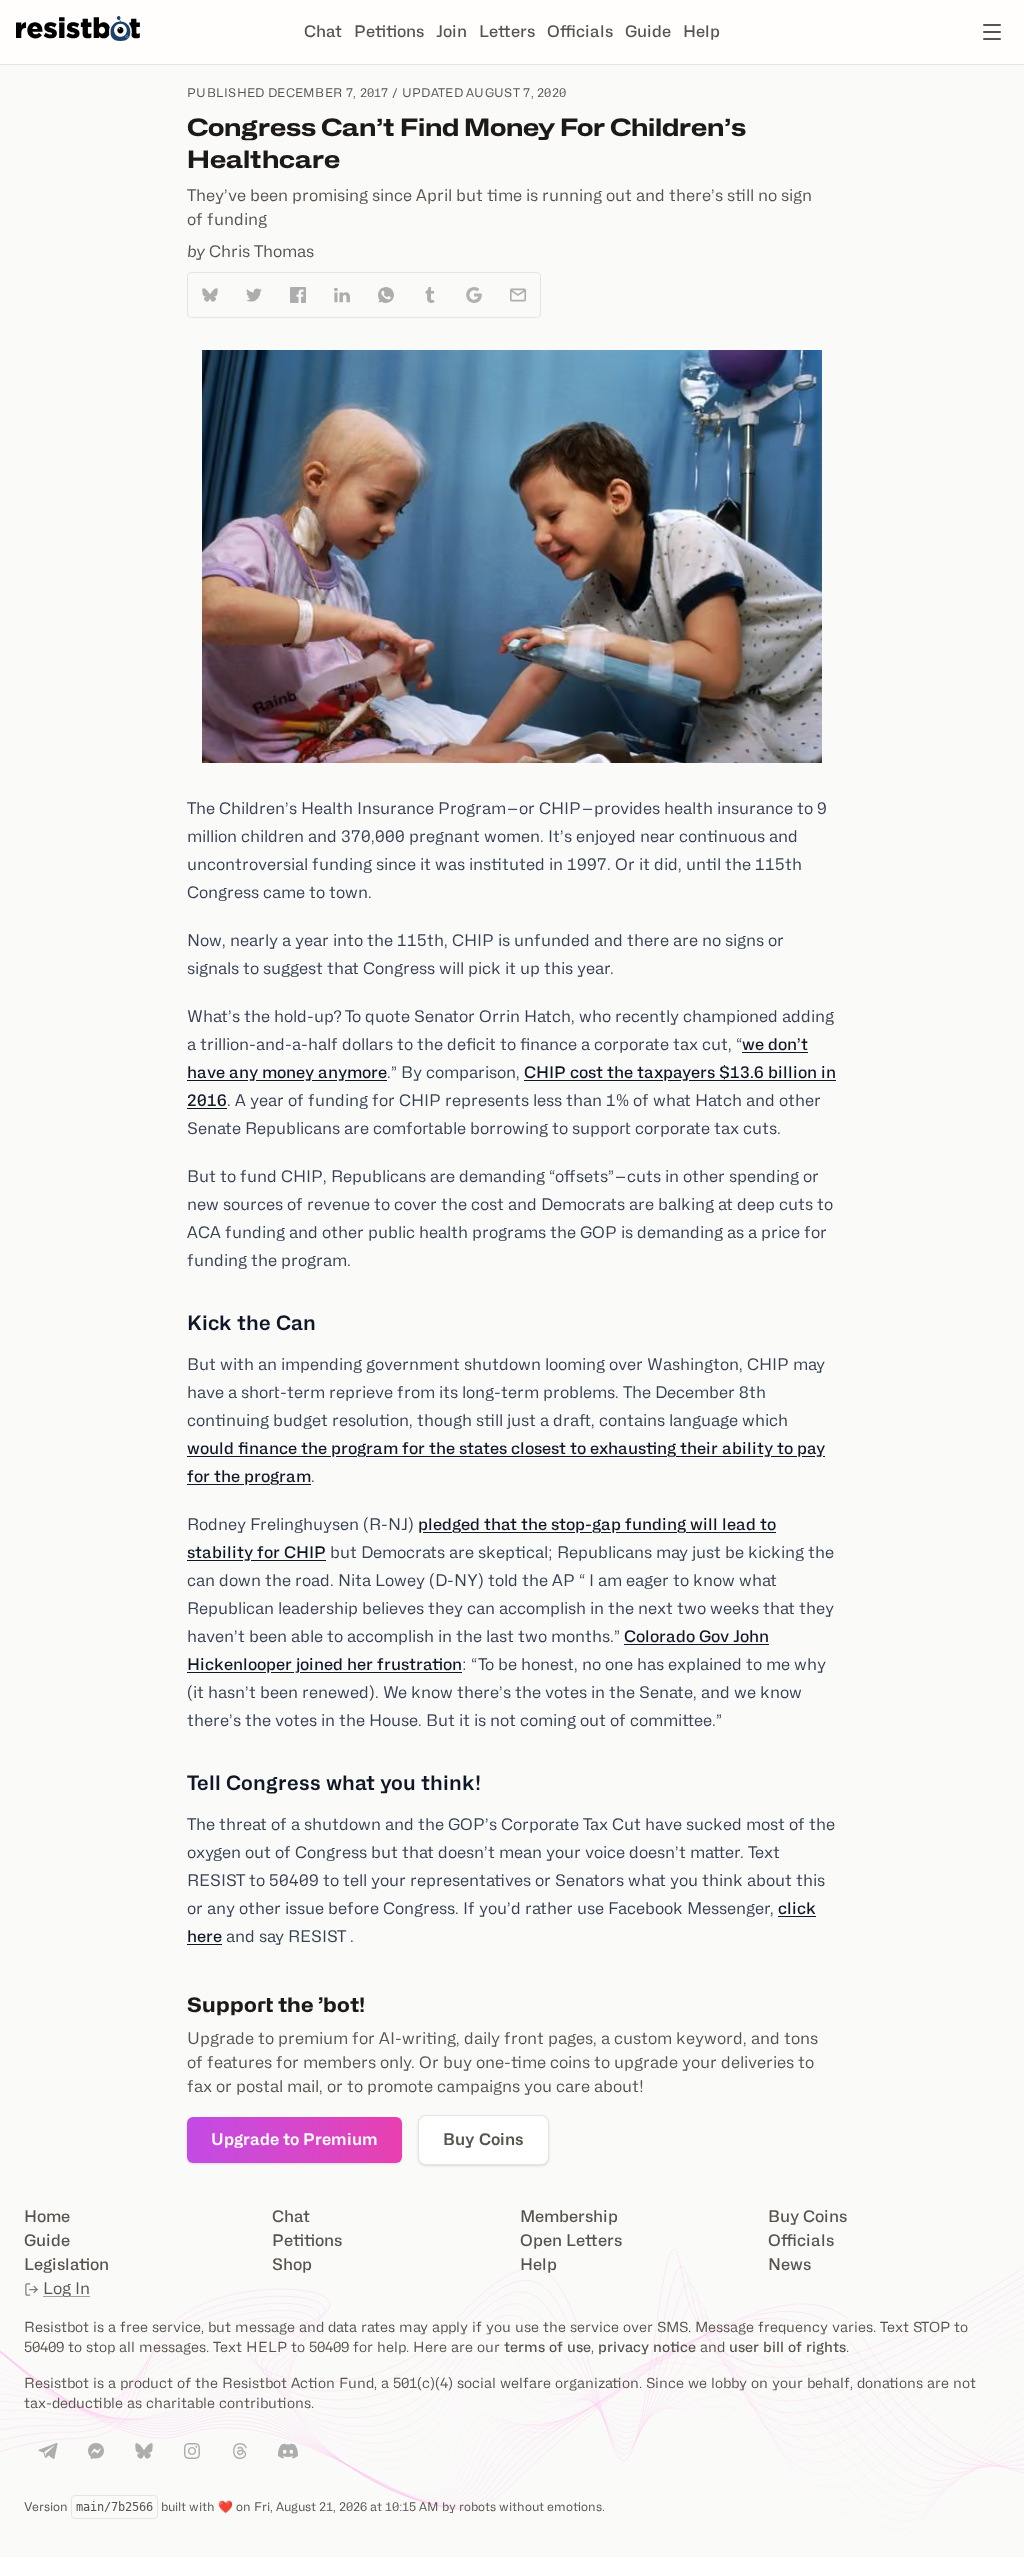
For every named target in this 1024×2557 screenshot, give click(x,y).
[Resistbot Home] (78, 48)
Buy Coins (483, 2139)
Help (701, 31)
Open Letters (571, 2240)
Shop (292, 2264)
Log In (66, 2288)
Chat (323, 31)
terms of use (547, 2346)
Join (451, 31)
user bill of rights (787, 2346)
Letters (507, 31)
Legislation (66, 2264)
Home (47, 2216)
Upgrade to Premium (294, 2139)
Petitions (389, 31)
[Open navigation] (992, 32)
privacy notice (647, 2346)
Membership (569, 2216)
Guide (648, 31)
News (789, 2264)
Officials (580, 31)
